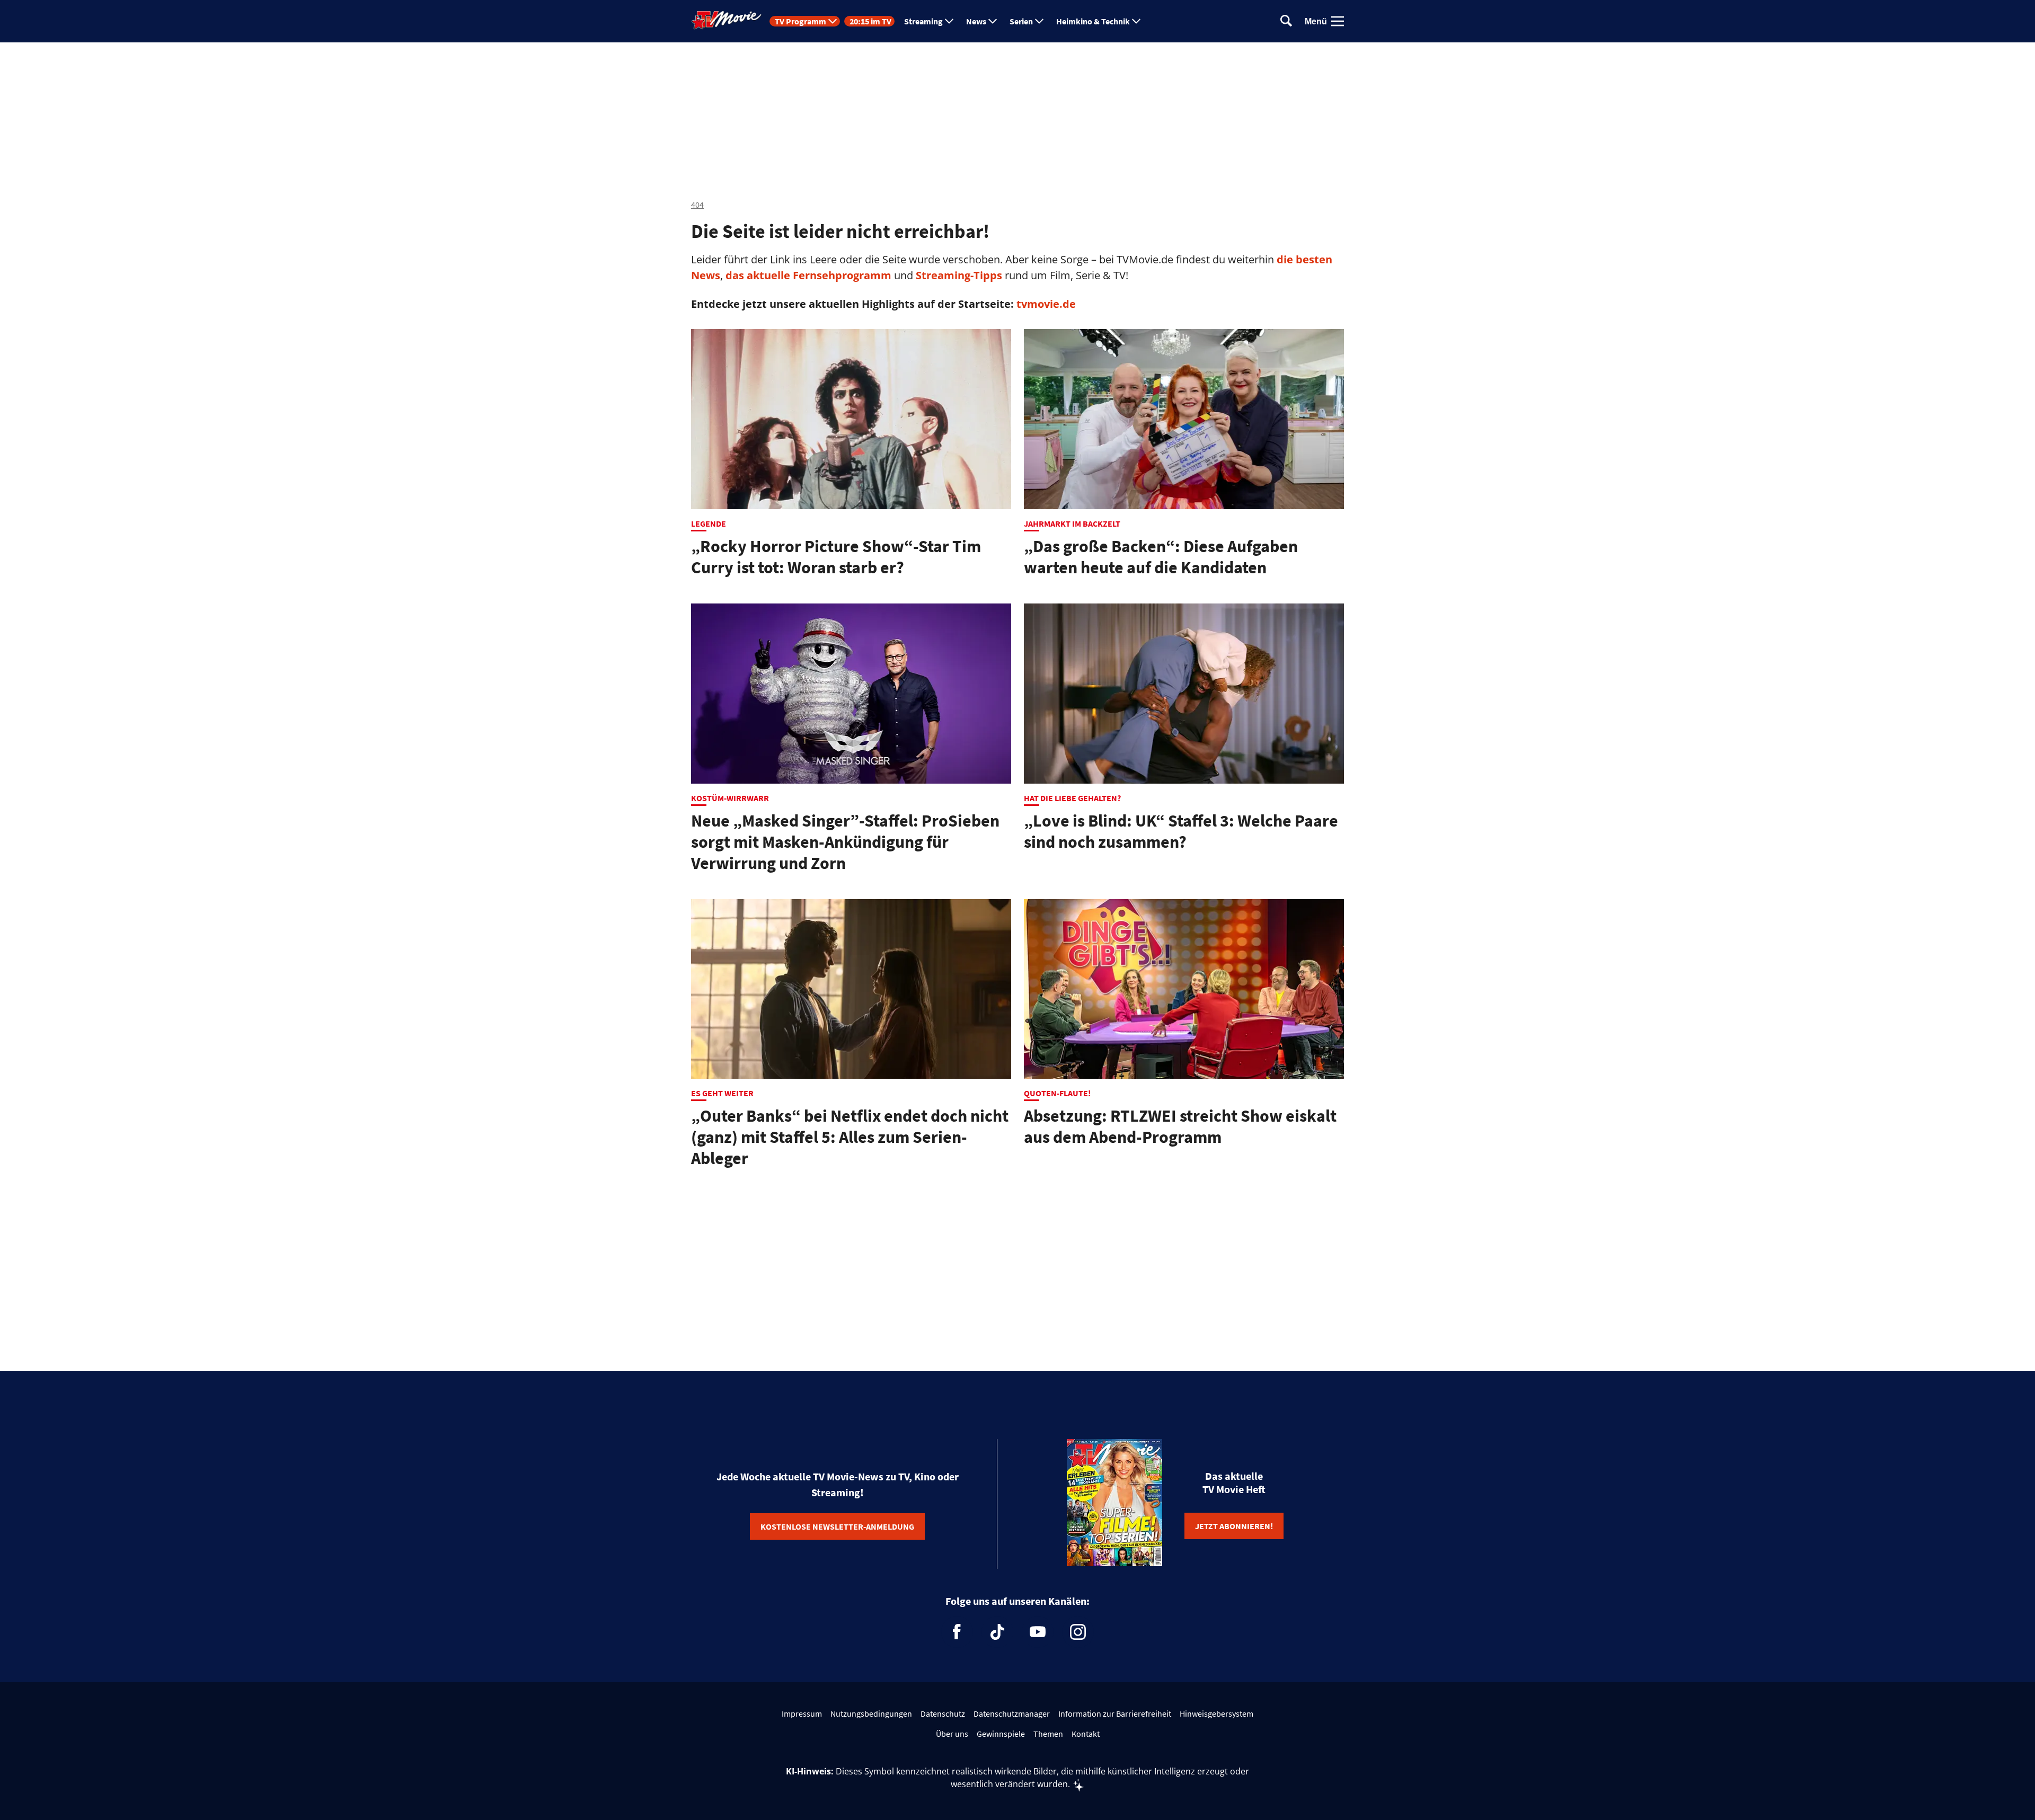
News (976, 21)
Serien (1021, 21)
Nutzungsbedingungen (871, 1714)
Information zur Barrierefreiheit (1115, 1714)
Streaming (923, 21)
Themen (1048, 1734)
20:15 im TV (870, 21)
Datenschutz (943, 1714)
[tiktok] (997, 1632)
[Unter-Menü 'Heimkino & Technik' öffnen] (1136, 21)
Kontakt (1086, 1734)
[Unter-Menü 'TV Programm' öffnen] (833, 21)
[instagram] (1078, 1632)
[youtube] (1038, 1632)
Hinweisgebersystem (1216, 1714)
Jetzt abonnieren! (1234, 1526)
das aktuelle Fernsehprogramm (807, 275)
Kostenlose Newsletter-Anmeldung (837, 1526)
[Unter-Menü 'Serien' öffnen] (1039, 21)
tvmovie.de (1046, 304)
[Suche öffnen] (1286, 21)
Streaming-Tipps (959, 275)
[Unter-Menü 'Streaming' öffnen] (949, 21)
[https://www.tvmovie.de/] (727, 20)
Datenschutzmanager (1012, 1714)
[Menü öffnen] (1338, 21)
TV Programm (800, 21)
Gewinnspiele (1001, 1734)
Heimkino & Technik (1093, 21)
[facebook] (957, 1632)
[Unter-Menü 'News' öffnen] (993, 21)
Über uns (952, 1734)
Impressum (802, 1714)
